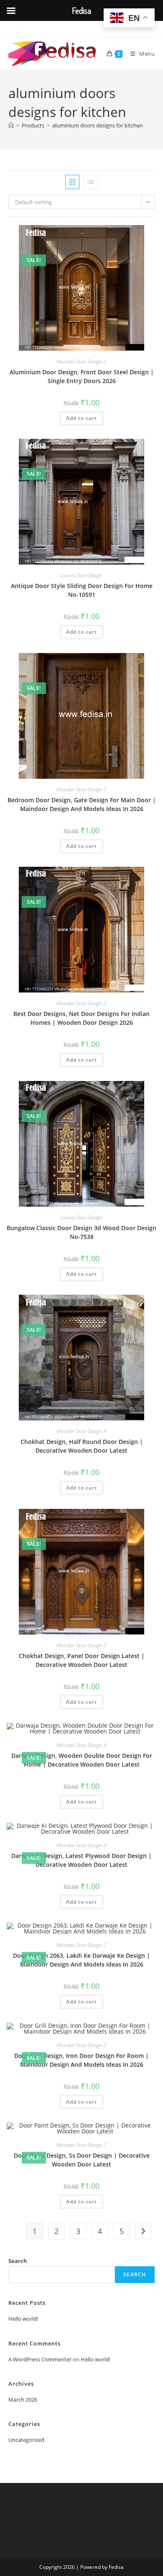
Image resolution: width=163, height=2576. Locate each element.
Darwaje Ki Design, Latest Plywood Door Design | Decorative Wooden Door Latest (81, 1860)
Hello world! (23, 2319)
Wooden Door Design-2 (81, 1003)
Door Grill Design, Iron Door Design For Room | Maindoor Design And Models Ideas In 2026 (81, 2060)
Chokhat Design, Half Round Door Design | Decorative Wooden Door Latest (82, 1446)
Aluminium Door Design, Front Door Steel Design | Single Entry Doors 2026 (82, 376)
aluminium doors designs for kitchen (98, 125)
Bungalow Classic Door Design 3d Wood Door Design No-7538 (81, 1232)
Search (18, 2261)
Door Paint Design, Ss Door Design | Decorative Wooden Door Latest (82, 2160)
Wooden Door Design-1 (81, 789)
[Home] (11, 125)
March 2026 (23, 2400)
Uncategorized (26, 2440)
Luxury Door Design (81, 575)
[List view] (91, 182)
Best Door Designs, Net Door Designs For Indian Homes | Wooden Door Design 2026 (81, 1018)
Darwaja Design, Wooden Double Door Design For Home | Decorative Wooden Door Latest (82, 1760)
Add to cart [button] (81, 418)
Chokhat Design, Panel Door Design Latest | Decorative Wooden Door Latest (82, 1660)
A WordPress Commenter (40, 2359)
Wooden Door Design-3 (81, 362)
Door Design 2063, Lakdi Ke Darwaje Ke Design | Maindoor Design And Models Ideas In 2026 (81, 1960)
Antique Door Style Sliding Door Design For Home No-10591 (82, 590)
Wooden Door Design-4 (81, 1431)
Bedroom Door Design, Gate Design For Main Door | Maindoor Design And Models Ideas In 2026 (82, 804)
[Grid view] (72, 182)
